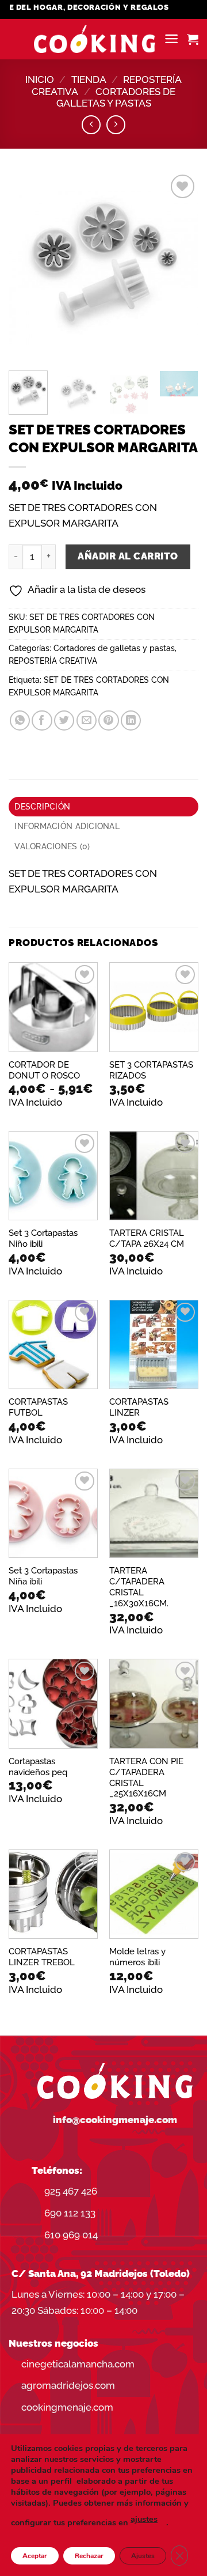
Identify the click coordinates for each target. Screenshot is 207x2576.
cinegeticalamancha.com (78, 2364)
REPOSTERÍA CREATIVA (53, 661)
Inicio (40, 80)
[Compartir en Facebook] (42, 720)
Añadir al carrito (128, 556)
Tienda (89, 80)
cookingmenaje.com (67, 2407)
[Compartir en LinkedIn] (131, 720)
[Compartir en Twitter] (64, 720)
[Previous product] (116, 125)
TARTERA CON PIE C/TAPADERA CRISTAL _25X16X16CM (146, 1777)
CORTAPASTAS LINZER (139, 1407)
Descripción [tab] (42, 807)
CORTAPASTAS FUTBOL (38, 1407)
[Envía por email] (87, 720)
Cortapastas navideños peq (38, 1766)
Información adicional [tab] (67, 826)
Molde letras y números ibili (137, 1957)
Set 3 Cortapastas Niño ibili (43, 1238)
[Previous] (27, 267)
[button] (171, 39)
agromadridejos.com (68, 2385)
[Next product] (91, 125)
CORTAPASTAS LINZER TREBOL (42, 1957)
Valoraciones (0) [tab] (52, 846)
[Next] (180, 267)
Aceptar (35, 2556)
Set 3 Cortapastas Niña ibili (43, 1576)
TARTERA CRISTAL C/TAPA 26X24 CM (147, 1238)
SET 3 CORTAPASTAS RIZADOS (151, 1070)
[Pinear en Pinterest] (108, 720)
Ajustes (143, 2556)
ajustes (144, 2519)
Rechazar (89, 2556)
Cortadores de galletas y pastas (116, 98)
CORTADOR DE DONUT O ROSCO (44, 1070)
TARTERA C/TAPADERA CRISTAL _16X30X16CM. (139, 1587)
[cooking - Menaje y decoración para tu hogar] (95, 39)
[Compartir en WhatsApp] (20, 720)
